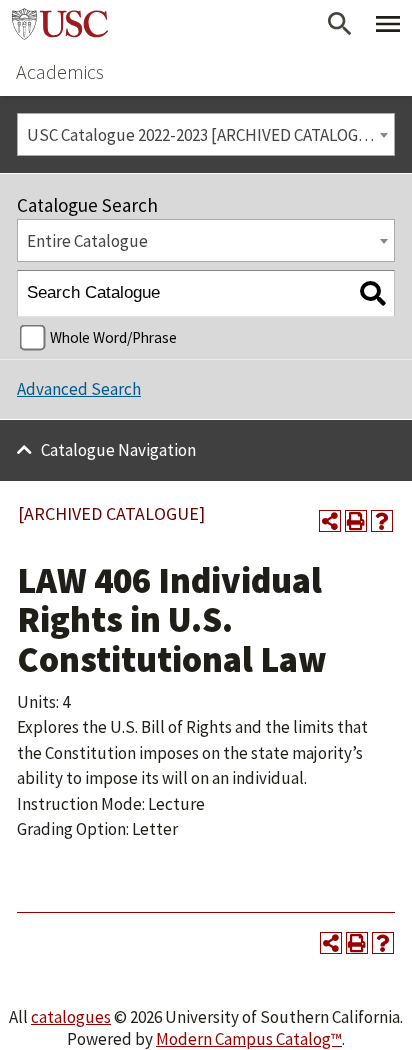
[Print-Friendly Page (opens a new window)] (356, 521)
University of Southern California (60, 24)
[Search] (372, 293)
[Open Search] (340, 24)
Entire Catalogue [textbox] (87, 241)
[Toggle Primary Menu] (388, 24)
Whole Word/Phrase (113, 337)
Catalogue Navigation (118, 450)
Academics (60, 71)
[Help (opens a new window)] (382, 521)
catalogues (71, 1017)
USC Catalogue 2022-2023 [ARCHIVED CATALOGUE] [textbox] (206, 135)
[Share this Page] (330, 521)
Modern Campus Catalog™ (249, 1039)
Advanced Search (79, 389)
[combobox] (206, 134)
